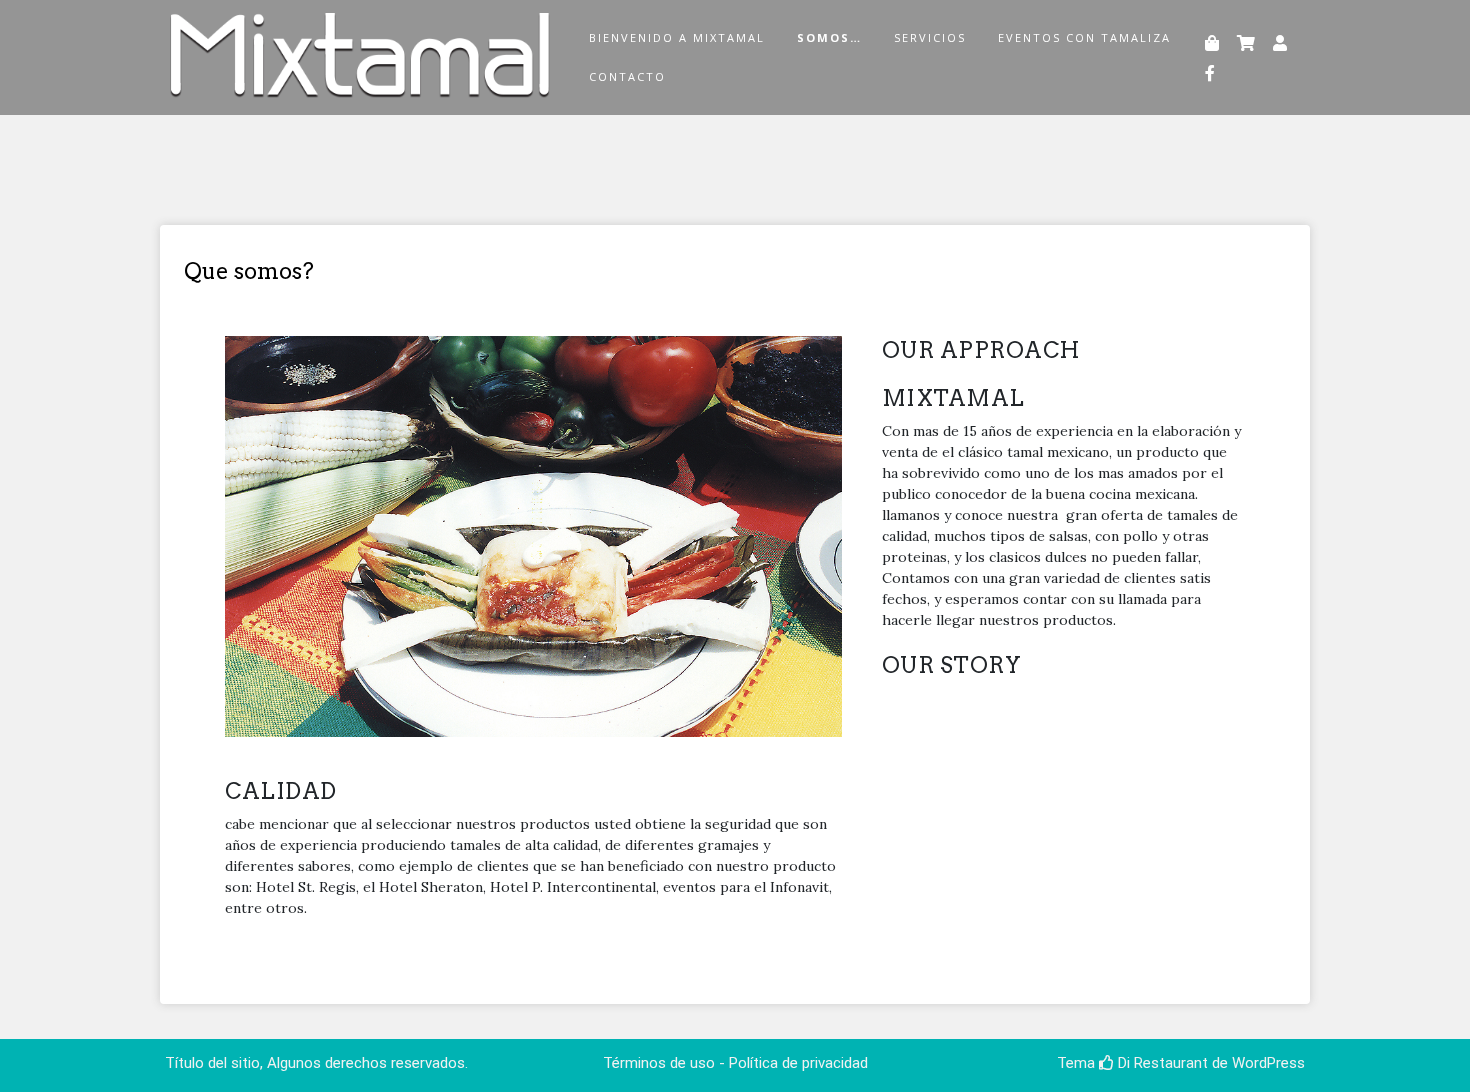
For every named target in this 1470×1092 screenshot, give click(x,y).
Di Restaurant (1161, 1063)
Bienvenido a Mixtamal (677, 37)
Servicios (930, 37)
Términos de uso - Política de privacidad (735, 1063)
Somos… (829, 37)
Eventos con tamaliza (1084, 37)
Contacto (627, 76)
